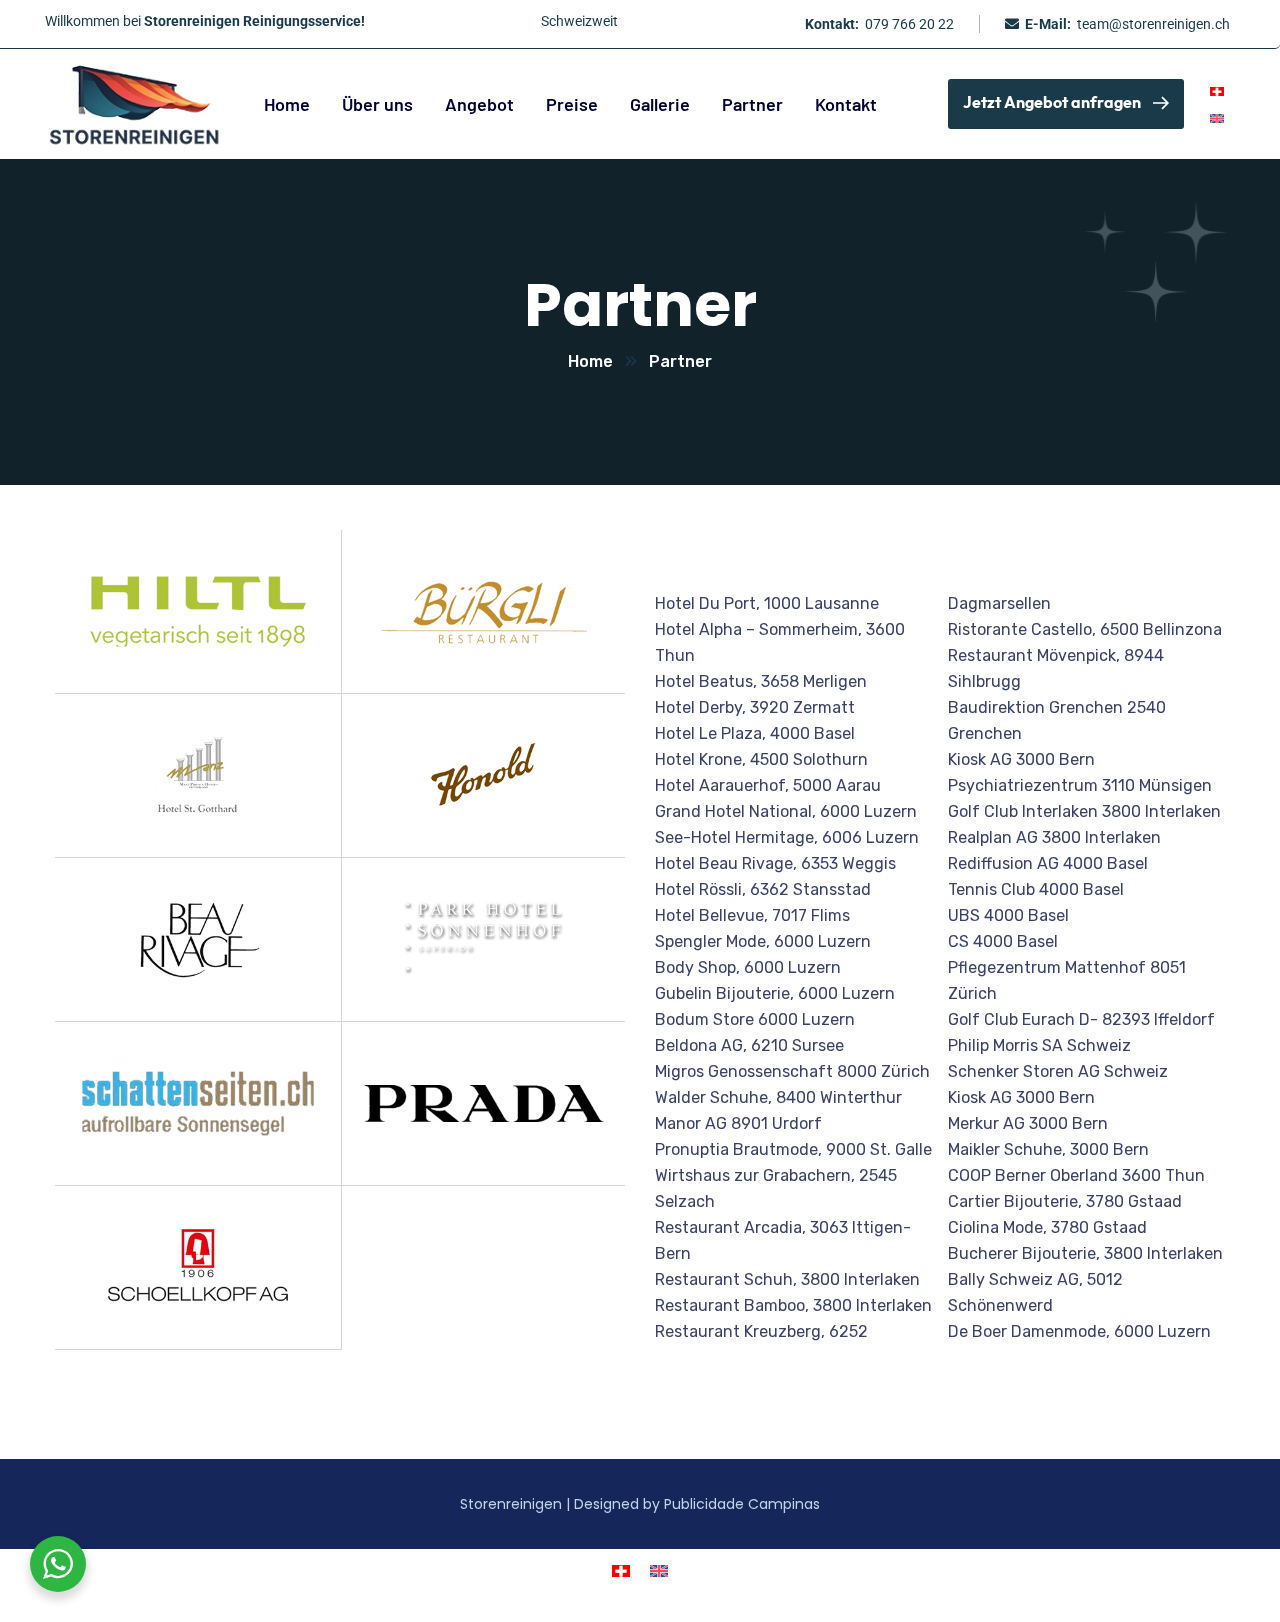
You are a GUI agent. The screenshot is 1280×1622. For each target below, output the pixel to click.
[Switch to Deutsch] (1217, 90)
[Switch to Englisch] (1217, 117)
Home (590, 361)
